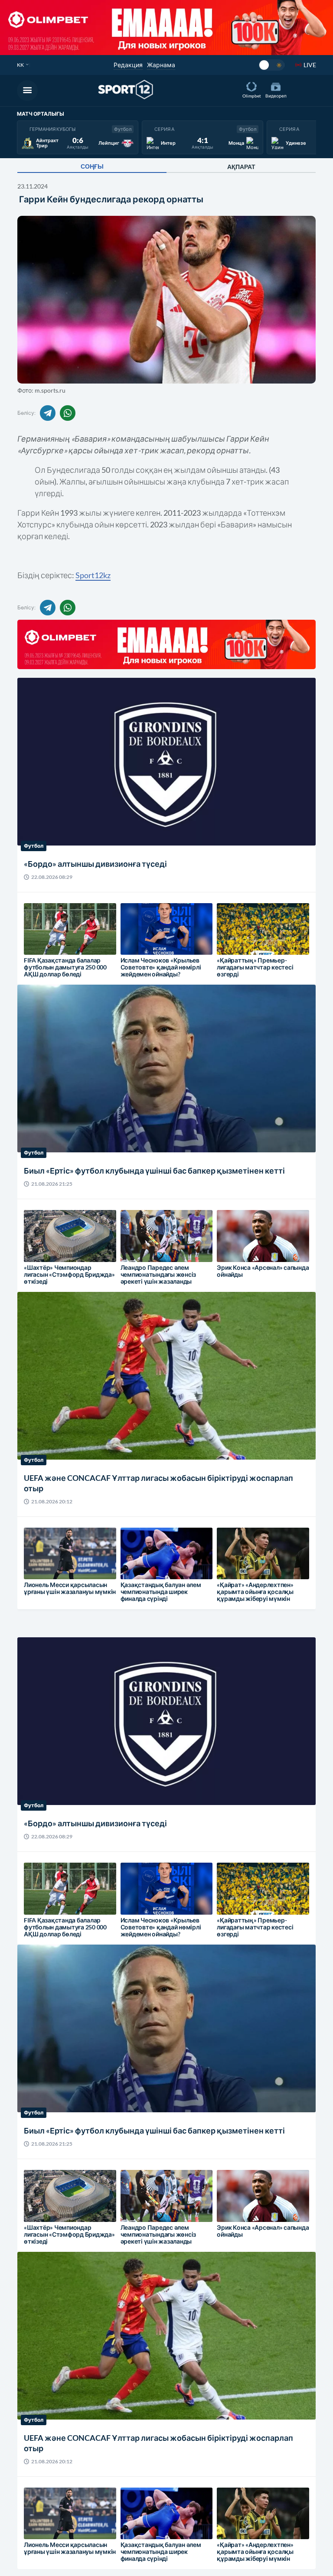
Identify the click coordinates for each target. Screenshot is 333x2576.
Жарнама (161, 65)
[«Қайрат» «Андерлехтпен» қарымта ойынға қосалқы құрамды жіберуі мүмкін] (232, 1560)
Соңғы (92, 166)
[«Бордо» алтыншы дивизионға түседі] (67, 779)
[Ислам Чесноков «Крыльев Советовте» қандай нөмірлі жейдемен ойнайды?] (136, 935)
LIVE (310, 65)
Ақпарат (241, 167)
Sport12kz (93, 575)
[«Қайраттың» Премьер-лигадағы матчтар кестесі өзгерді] (232, 935)
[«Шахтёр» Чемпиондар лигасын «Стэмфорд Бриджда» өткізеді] (39, 1242)
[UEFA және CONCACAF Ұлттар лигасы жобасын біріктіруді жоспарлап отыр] (67, 1399)
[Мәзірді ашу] (27, 91)
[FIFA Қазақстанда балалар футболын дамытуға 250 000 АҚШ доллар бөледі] (39, 935)
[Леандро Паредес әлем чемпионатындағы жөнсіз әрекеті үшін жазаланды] (136, 1242)
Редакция (128, 65)
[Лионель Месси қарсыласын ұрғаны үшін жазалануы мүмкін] (39, 1560)
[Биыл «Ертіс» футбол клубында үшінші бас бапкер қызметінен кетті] (67, 1086)
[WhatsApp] (68, 413)
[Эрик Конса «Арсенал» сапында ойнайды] (232, 1242)
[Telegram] (48, 413)
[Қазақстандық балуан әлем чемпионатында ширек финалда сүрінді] (136, 1560)
